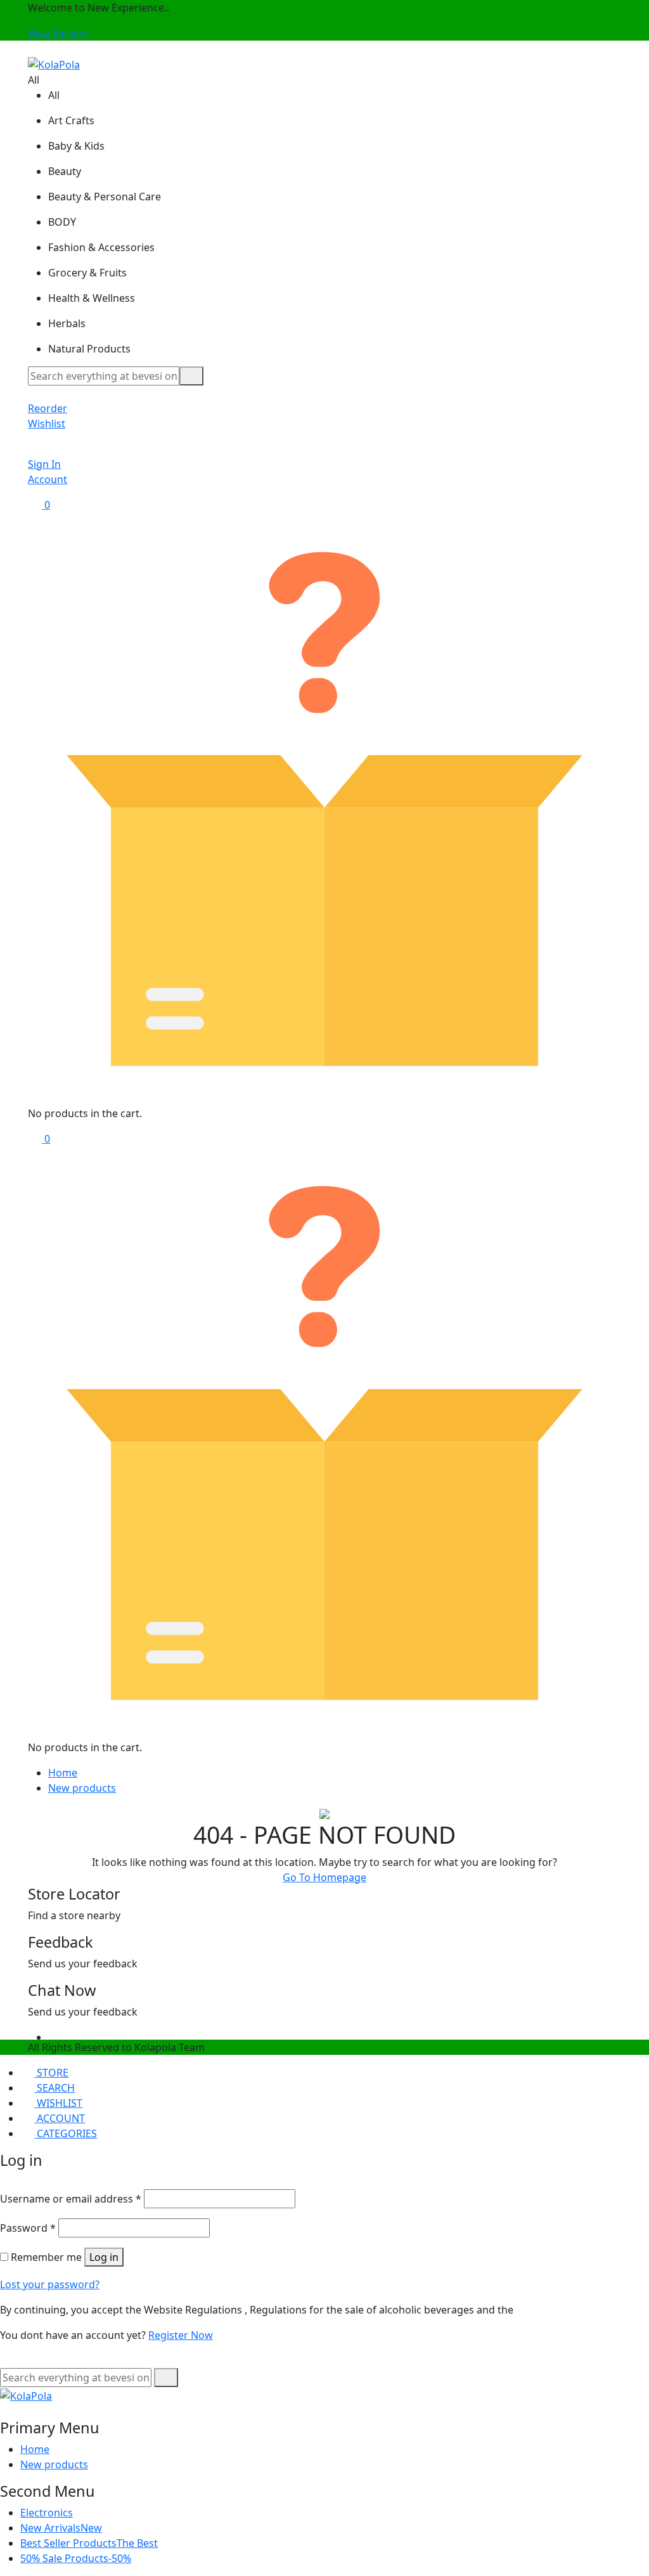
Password (28, 2228)
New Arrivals (61, 2528)
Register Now (181, 2335)
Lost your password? (50, 2284)
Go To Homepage (324, 1877)
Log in (104, 2257)
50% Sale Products (76, 2558)
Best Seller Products (89, 2543)
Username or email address (71, 2199)
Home (63, 1773)
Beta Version (58, 33)
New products (82, 1788)
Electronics (47, 2513)
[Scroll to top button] (629, 2519)
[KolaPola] (54, 63)
